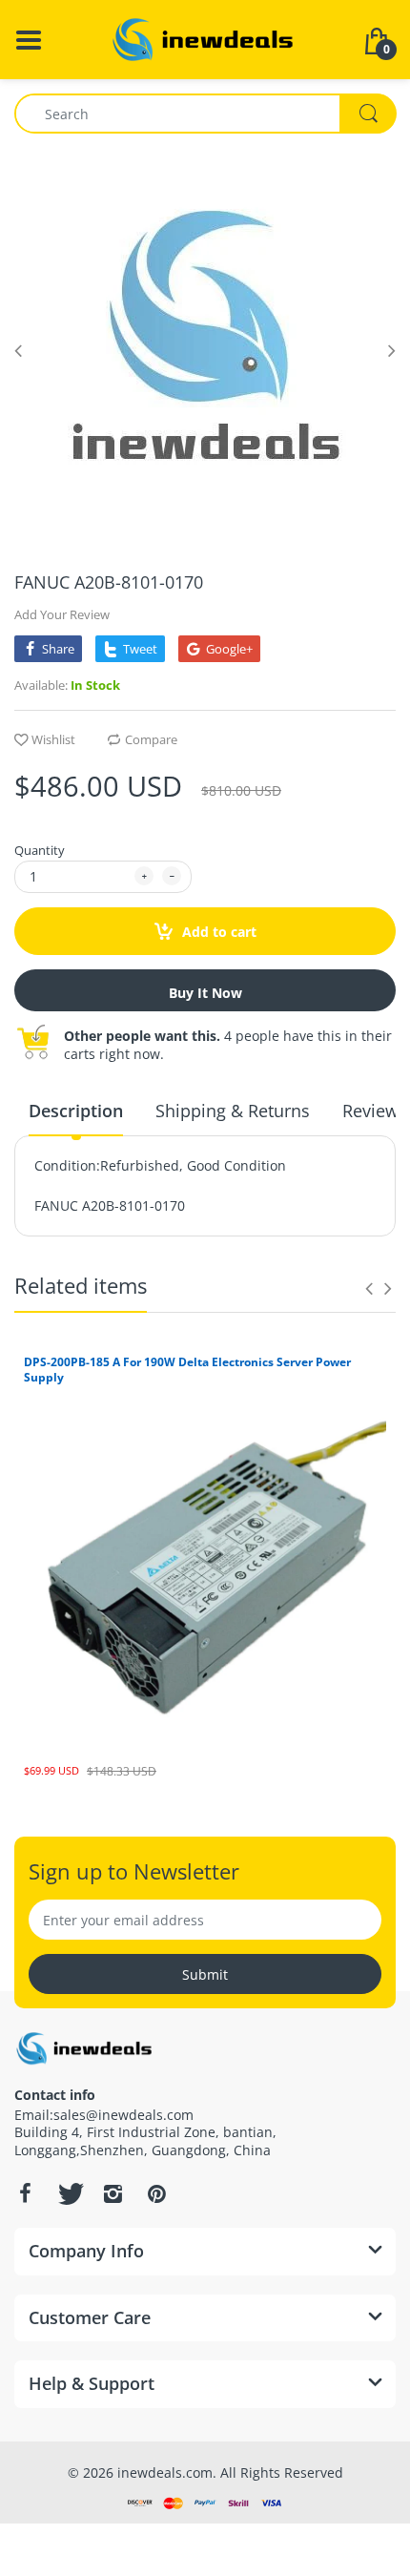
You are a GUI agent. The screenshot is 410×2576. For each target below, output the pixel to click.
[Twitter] (69, 2193)
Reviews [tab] (375, 1111)
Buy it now (205, 993)
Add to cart (217, 932)
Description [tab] (76, 1111)
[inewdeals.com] (205, 38)
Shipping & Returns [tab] (233, 1111)
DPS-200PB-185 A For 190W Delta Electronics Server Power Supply (187, 1370)
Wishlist (53, 739)
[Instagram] (113, 2193)
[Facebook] (25, 2193)
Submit (205, 1974)
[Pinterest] (156, 2193)
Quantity (40, 850)
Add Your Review (62, 614)
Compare (151, 739)
